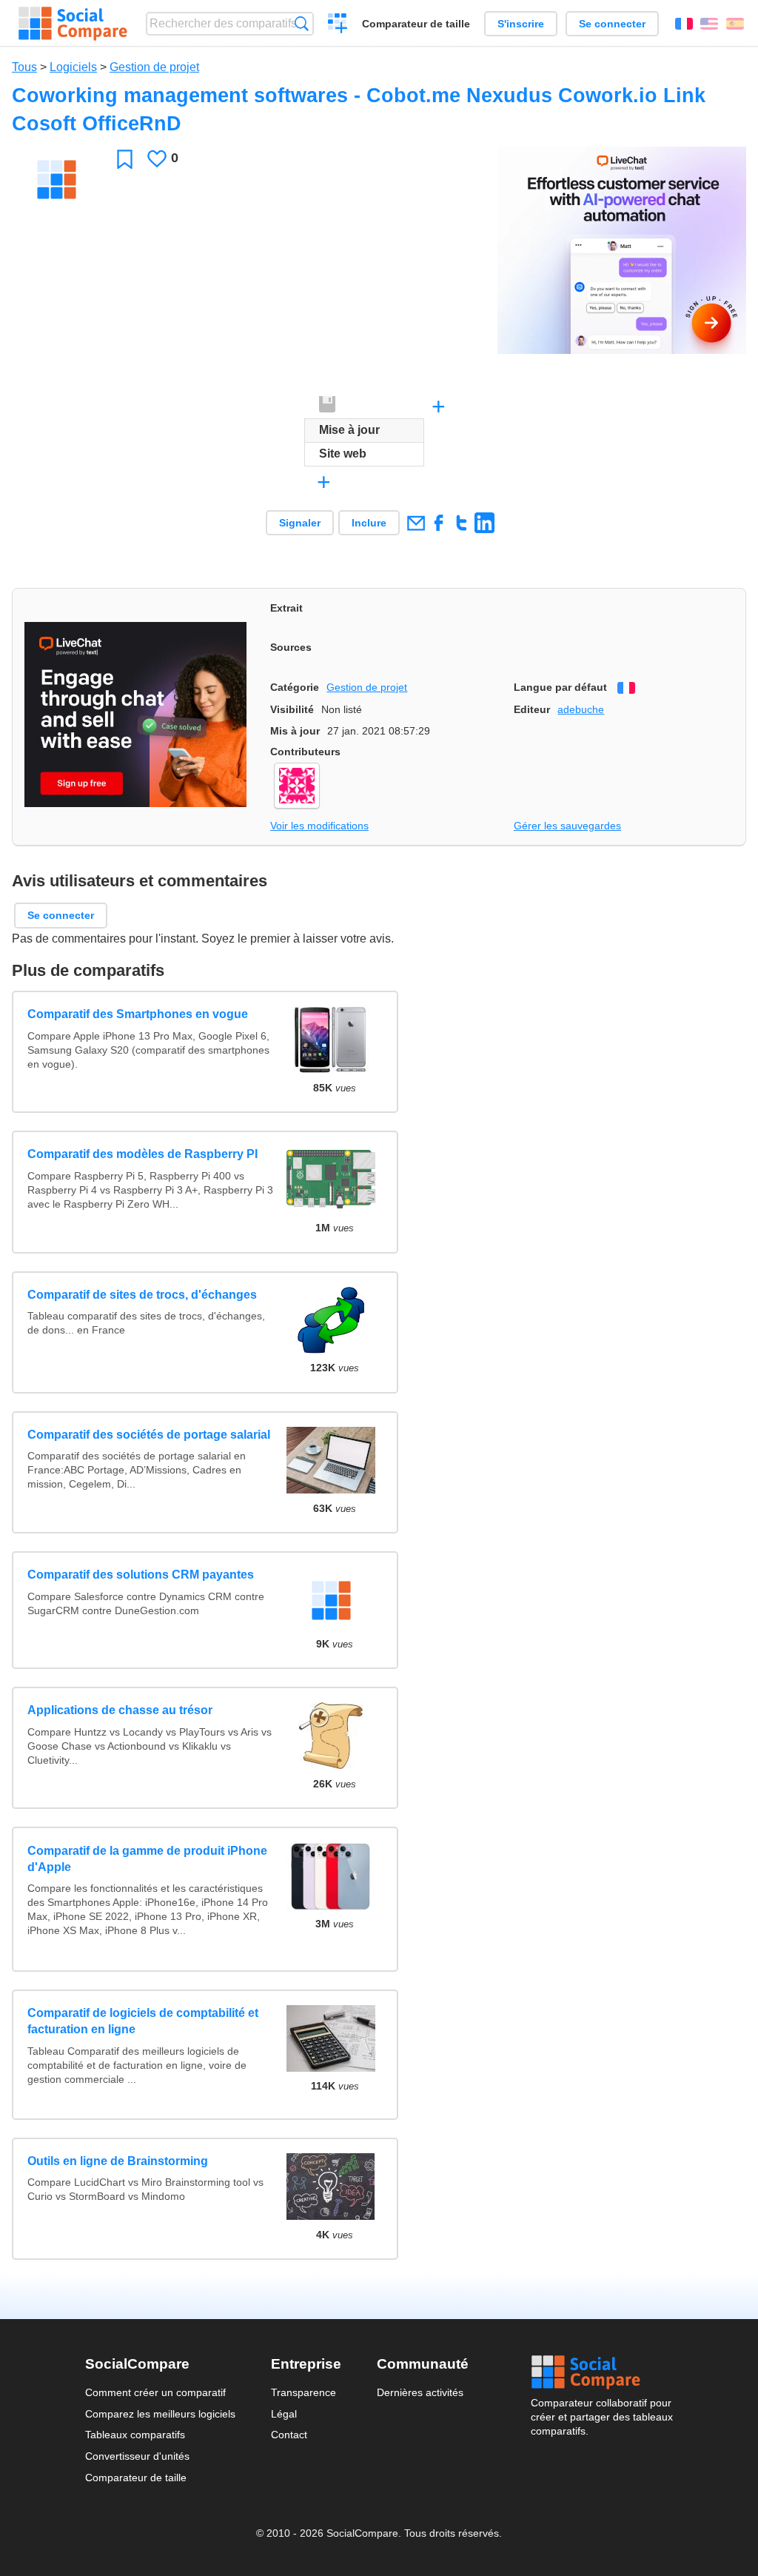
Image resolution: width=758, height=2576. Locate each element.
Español (735, 24)
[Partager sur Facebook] (439, 522)
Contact (289, 2435)
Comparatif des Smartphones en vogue (138, 1014)
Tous (24, 67)
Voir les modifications (319, 826)
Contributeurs (305, 752)
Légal (284, 2414)
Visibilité (292, 709)
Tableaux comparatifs (135, 2435)
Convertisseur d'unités (137, 2456)
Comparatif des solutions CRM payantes (141, 1575)
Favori (125, 159)
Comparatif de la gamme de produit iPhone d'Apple (147, 1859)
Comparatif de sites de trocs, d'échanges (142, 1295)
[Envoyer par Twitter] (462, 522)
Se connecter (612, 24)
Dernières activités (420, 2392)
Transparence (303, 2392)
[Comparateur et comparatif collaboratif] (73, 24)
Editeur (532, 709)
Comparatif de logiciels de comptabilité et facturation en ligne (143, 2021)
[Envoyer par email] (416, 522)
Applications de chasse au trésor (120, 1710)
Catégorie (295, 687)
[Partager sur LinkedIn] (484, 522)
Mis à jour (295, 731)
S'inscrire (521, 24)
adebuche (581, 709)
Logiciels (73, 67)
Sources (291, 647)
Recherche (302, 23)
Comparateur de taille (416, 24)
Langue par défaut (560, 687)
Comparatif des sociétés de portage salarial (149, 1435)
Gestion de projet (154, 67)
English (709, 24)
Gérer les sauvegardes (567, 826)
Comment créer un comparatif (155, 2392)
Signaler (300, 523)
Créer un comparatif (338, 25)
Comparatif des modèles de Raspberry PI (142, 1154)
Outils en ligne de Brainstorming (118, 2161)
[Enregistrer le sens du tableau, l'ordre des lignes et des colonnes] (328, 405)
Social (602, 2372)
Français (684, 24)
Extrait (286, 608)
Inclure (369, 523)
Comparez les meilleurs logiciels (160, 2414)
